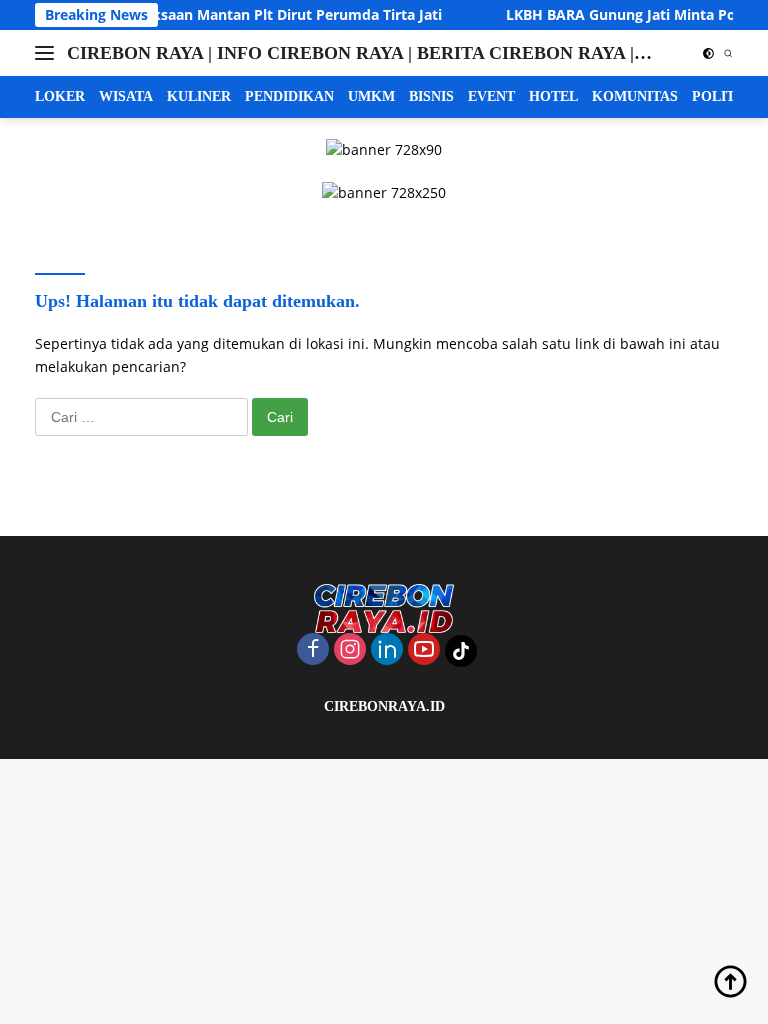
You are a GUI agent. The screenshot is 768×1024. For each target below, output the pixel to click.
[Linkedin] (387, 650)
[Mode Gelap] (708, 53)
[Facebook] (313, 650)
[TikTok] (461, 651)
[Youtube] (424, 650)
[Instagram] (350, 650)
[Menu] (48, 53)
